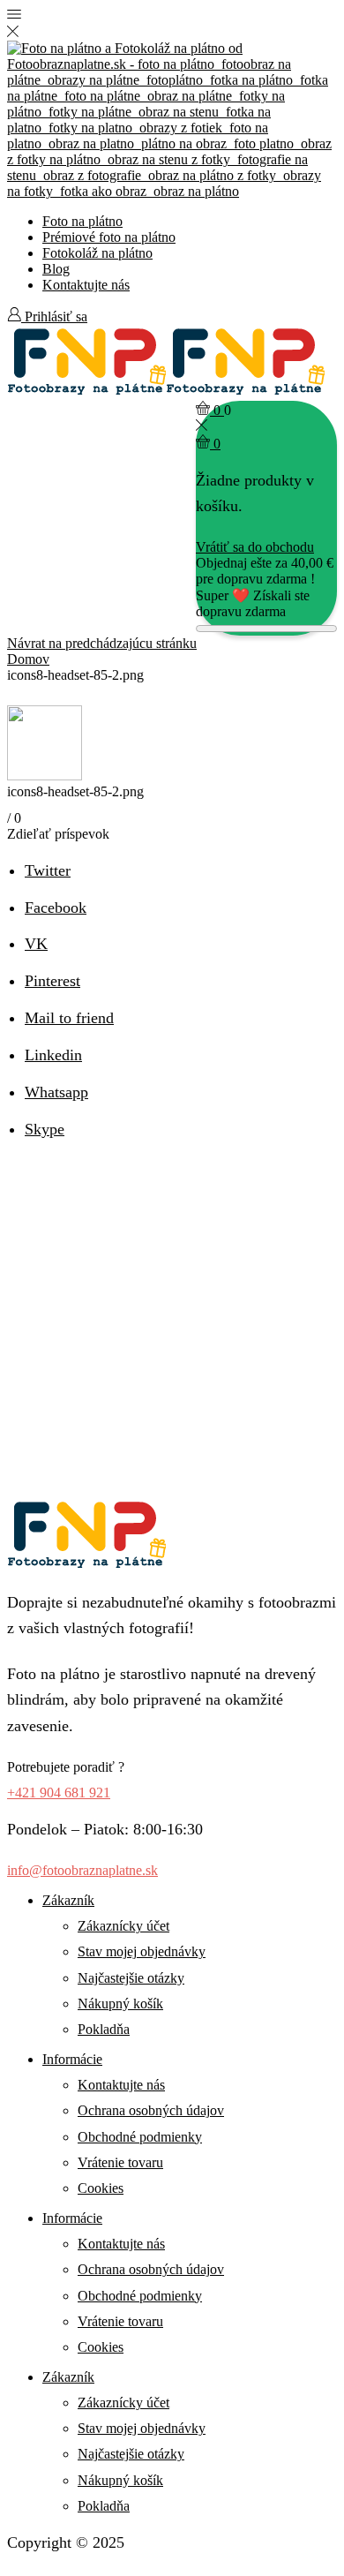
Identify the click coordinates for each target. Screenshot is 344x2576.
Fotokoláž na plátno (97, 253)
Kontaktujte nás (86, 285)
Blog (56, 269)
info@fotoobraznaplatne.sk (82, 1870)
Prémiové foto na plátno (109, 237)
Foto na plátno (82, 221)
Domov (28, 659)
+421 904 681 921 (59, 1793)
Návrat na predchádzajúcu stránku (102, 643)
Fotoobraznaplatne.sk (203, 2542)
